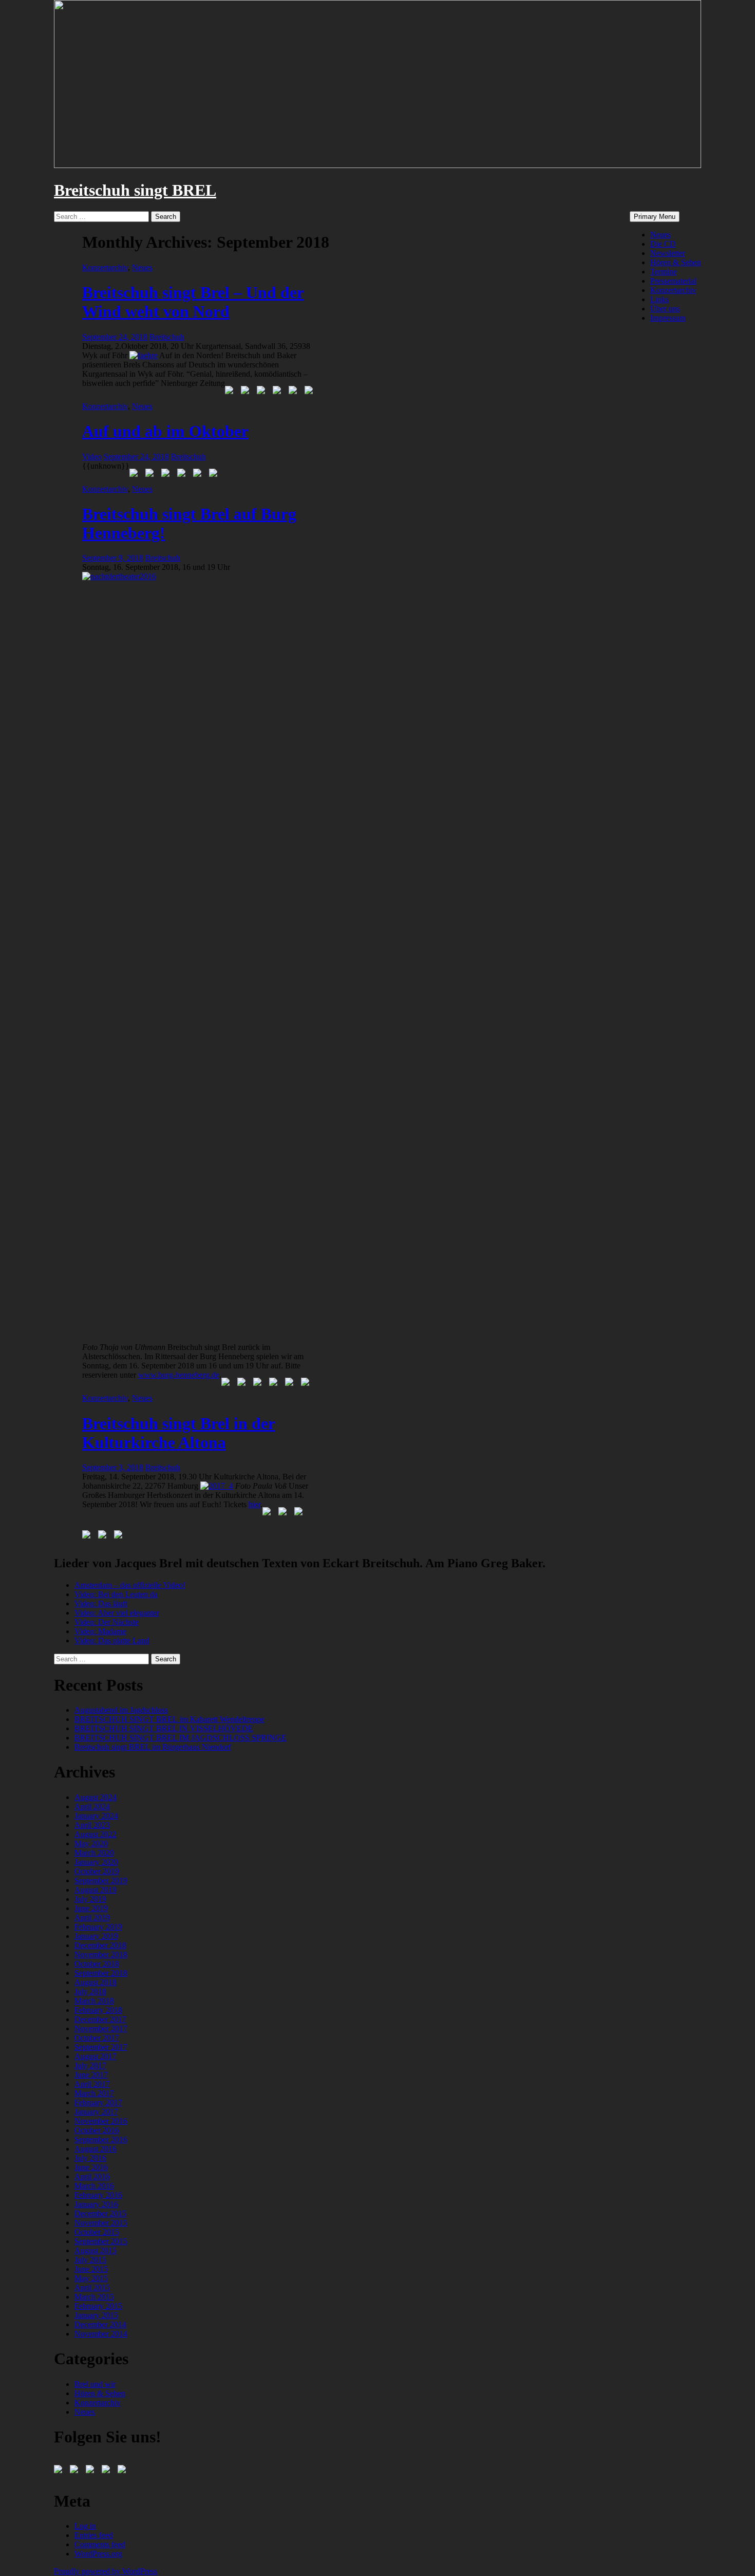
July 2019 (90, 1899)
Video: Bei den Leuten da (116, 1594)
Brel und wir (95, 2384)
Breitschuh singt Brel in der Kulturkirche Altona (179, 1433)
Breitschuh (167, 337)
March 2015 (94, 2297)
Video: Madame (100, 1631)
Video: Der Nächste (107, 1622)
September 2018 (101, 1973)
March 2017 (94, 2093)
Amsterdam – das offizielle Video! (130, 1585)
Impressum (668, 318)
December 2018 (100, 1945)
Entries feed (94, 2535)
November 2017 (101, 2028)
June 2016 (91, 2167)
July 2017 (90, 2065)
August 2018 (96, 1982)
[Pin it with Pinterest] (279, 392)
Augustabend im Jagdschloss (121, 1710)
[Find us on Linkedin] (92, 2471)
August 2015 (96, 2250)
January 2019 (96, 1936)
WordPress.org (98, 2554)
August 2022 (96, 1834)
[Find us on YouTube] (108, 2471)
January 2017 (96, 2112)
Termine (664, 272)
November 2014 (101, 2334)
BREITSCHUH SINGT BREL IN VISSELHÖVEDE (164, 1728)
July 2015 (90, 2260)
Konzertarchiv (673, 290)
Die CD (663, 244)
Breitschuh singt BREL (135, 190)
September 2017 (101, 2047)
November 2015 (101, 2223)
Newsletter (668, 253)
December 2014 (100, 2324)
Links (659, 299)
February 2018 (98, 2010)
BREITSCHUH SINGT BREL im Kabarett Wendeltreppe (169, 1719)
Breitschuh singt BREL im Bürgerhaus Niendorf (153, 1747)
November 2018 (101, 1954)
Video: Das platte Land (112, 1641)
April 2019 (92, 1917)
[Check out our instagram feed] (124, 2471)
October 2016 (97, 2130)
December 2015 (100, 2213)
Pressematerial (673, 281)
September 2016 (101, 2139)
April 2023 (92, 1825)
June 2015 (91, 2269)
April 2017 (92, 2084)
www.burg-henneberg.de (179, 1375)
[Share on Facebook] (231, 392)
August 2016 (96, 2149)
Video (92, 457)
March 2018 (94, 2001)
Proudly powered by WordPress (106, 2571)
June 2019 (91, 1908)
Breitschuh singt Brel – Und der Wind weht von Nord (193, 302)
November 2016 (101, 2121)
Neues (660, 235)
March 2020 (94, 1853)
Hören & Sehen (676, 262)
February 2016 (98, 2195)
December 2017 (100, 2019)
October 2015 (97, 2232)
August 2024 (96, 1797)
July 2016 (90, 2158)
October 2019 (97, 1871)
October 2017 (97, 2038)
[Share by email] (311, 392)
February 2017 (98, 2102)
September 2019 (101, 1880)
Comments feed (100, 2544)
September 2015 (101, 2241)
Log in (85, 2526)
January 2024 (96, 1816)
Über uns (665, 309)
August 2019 (96, 1890)
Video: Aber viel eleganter (117, 1613)
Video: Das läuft (101, 1604)
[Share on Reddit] (263, 392)
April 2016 (92, 2176)
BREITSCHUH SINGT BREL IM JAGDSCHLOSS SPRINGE (181, 1738)
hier (254, 1504)
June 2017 (91, 2075)
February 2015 (98, 2306)
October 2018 (97, 1964)
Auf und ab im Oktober (165, 431)
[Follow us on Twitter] (76, 2471)
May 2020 (91, 1843)
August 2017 (96, 2056)
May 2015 (91, 2278)
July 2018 (90, 1991)
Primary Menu (655, 217)
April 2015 (92, 2287)
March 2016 (94, 2186)
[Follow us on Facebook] (60, 2471)
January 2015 (96, 2315)
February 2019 (98, 1927)
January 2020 (96, 1862)
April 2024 (92, 1806)
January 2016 (96, 2204)
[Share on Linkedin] (295, 392)
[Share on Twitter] (247, 392)
